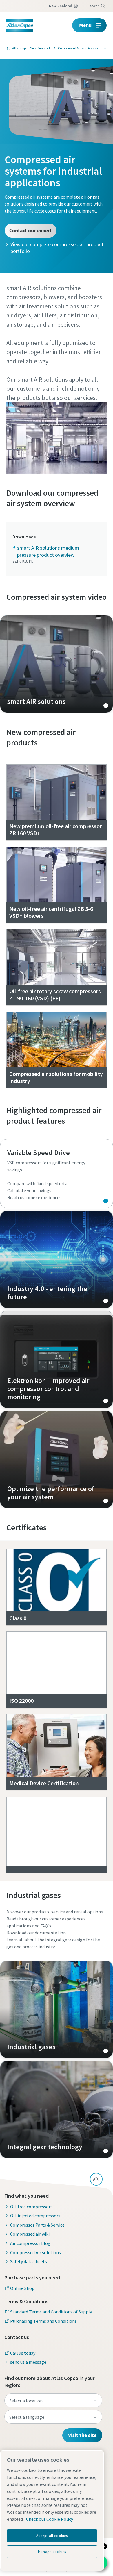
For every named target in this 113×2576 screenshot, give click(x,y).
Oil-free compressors (31, 2207)
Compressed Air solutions (35, 2252)
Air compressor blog (30, 2243)
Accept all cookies (52, 2536)
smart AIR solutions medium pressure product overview (48, 551)
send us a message (28, 2362)
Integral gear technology (57, 2109)
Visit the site (82, 2435)
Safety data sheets (29, 2261)
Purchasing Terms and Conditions (43, 2321)
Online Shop (22, 2288)
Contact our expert (31, 230)
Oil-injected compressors (35, 2216)
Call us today (23, 2353)
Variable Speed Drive (57, 1174)
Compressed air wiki (30, 2234)
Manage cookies (52, 2552)
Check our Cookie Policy (50, 2519)
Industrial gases (57, 2009)
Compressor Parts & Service (37, 2225)
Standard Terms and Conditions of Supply (51, 2312)
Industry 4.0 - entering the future (57, 1259)
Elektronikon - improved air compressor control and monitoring (57, 1359)
